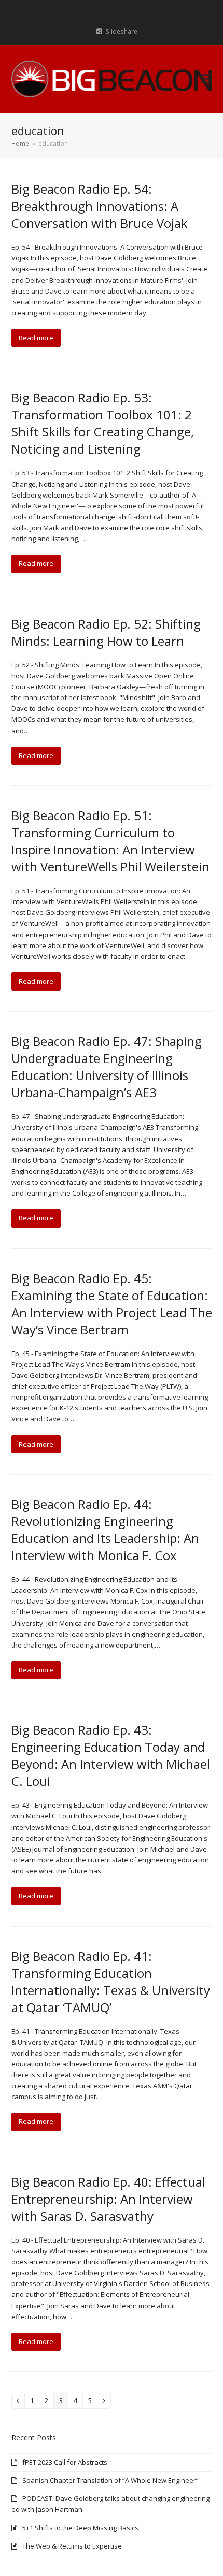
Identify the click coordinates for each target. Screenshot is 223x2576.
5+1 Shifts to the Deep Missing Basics (80, 2528)
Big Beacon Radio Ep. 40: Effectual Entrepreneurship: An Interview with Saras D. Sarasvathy (108, 2199)
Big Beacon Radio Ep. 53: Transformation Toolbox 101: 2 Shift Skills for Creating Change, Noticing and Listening (103, 423)
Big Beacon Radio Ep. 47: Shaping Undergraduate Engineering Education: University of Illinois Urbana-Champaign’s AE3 (107, 1067)
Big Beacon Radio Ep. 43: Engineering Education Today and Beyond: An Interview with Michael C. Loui (111, 1755)
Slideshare (122, 31)
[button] (206, 79)
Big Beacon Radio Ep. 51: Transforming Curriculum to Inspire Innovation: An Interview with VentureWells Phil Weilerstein (110, 841)
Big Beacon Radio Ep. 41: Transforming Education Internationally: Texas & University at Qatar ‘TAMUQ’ (111, 1982)
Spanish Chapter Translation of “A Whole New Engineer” (110, 2480)
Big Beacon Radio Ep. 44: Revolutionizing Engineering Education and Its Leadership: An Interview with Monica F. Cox (105, 1530)
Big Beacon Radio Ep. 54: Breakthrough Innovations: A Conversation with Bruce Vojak (100, 206)
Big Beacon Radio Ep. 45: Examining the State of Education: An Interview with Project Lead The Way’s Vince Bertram (112, 1304)
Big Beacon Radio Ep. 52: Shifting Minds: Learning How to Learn (106, 632)
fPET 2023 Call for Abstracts (65, 2462)
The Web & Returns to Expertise (72, 2546)
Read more (36, 338)
